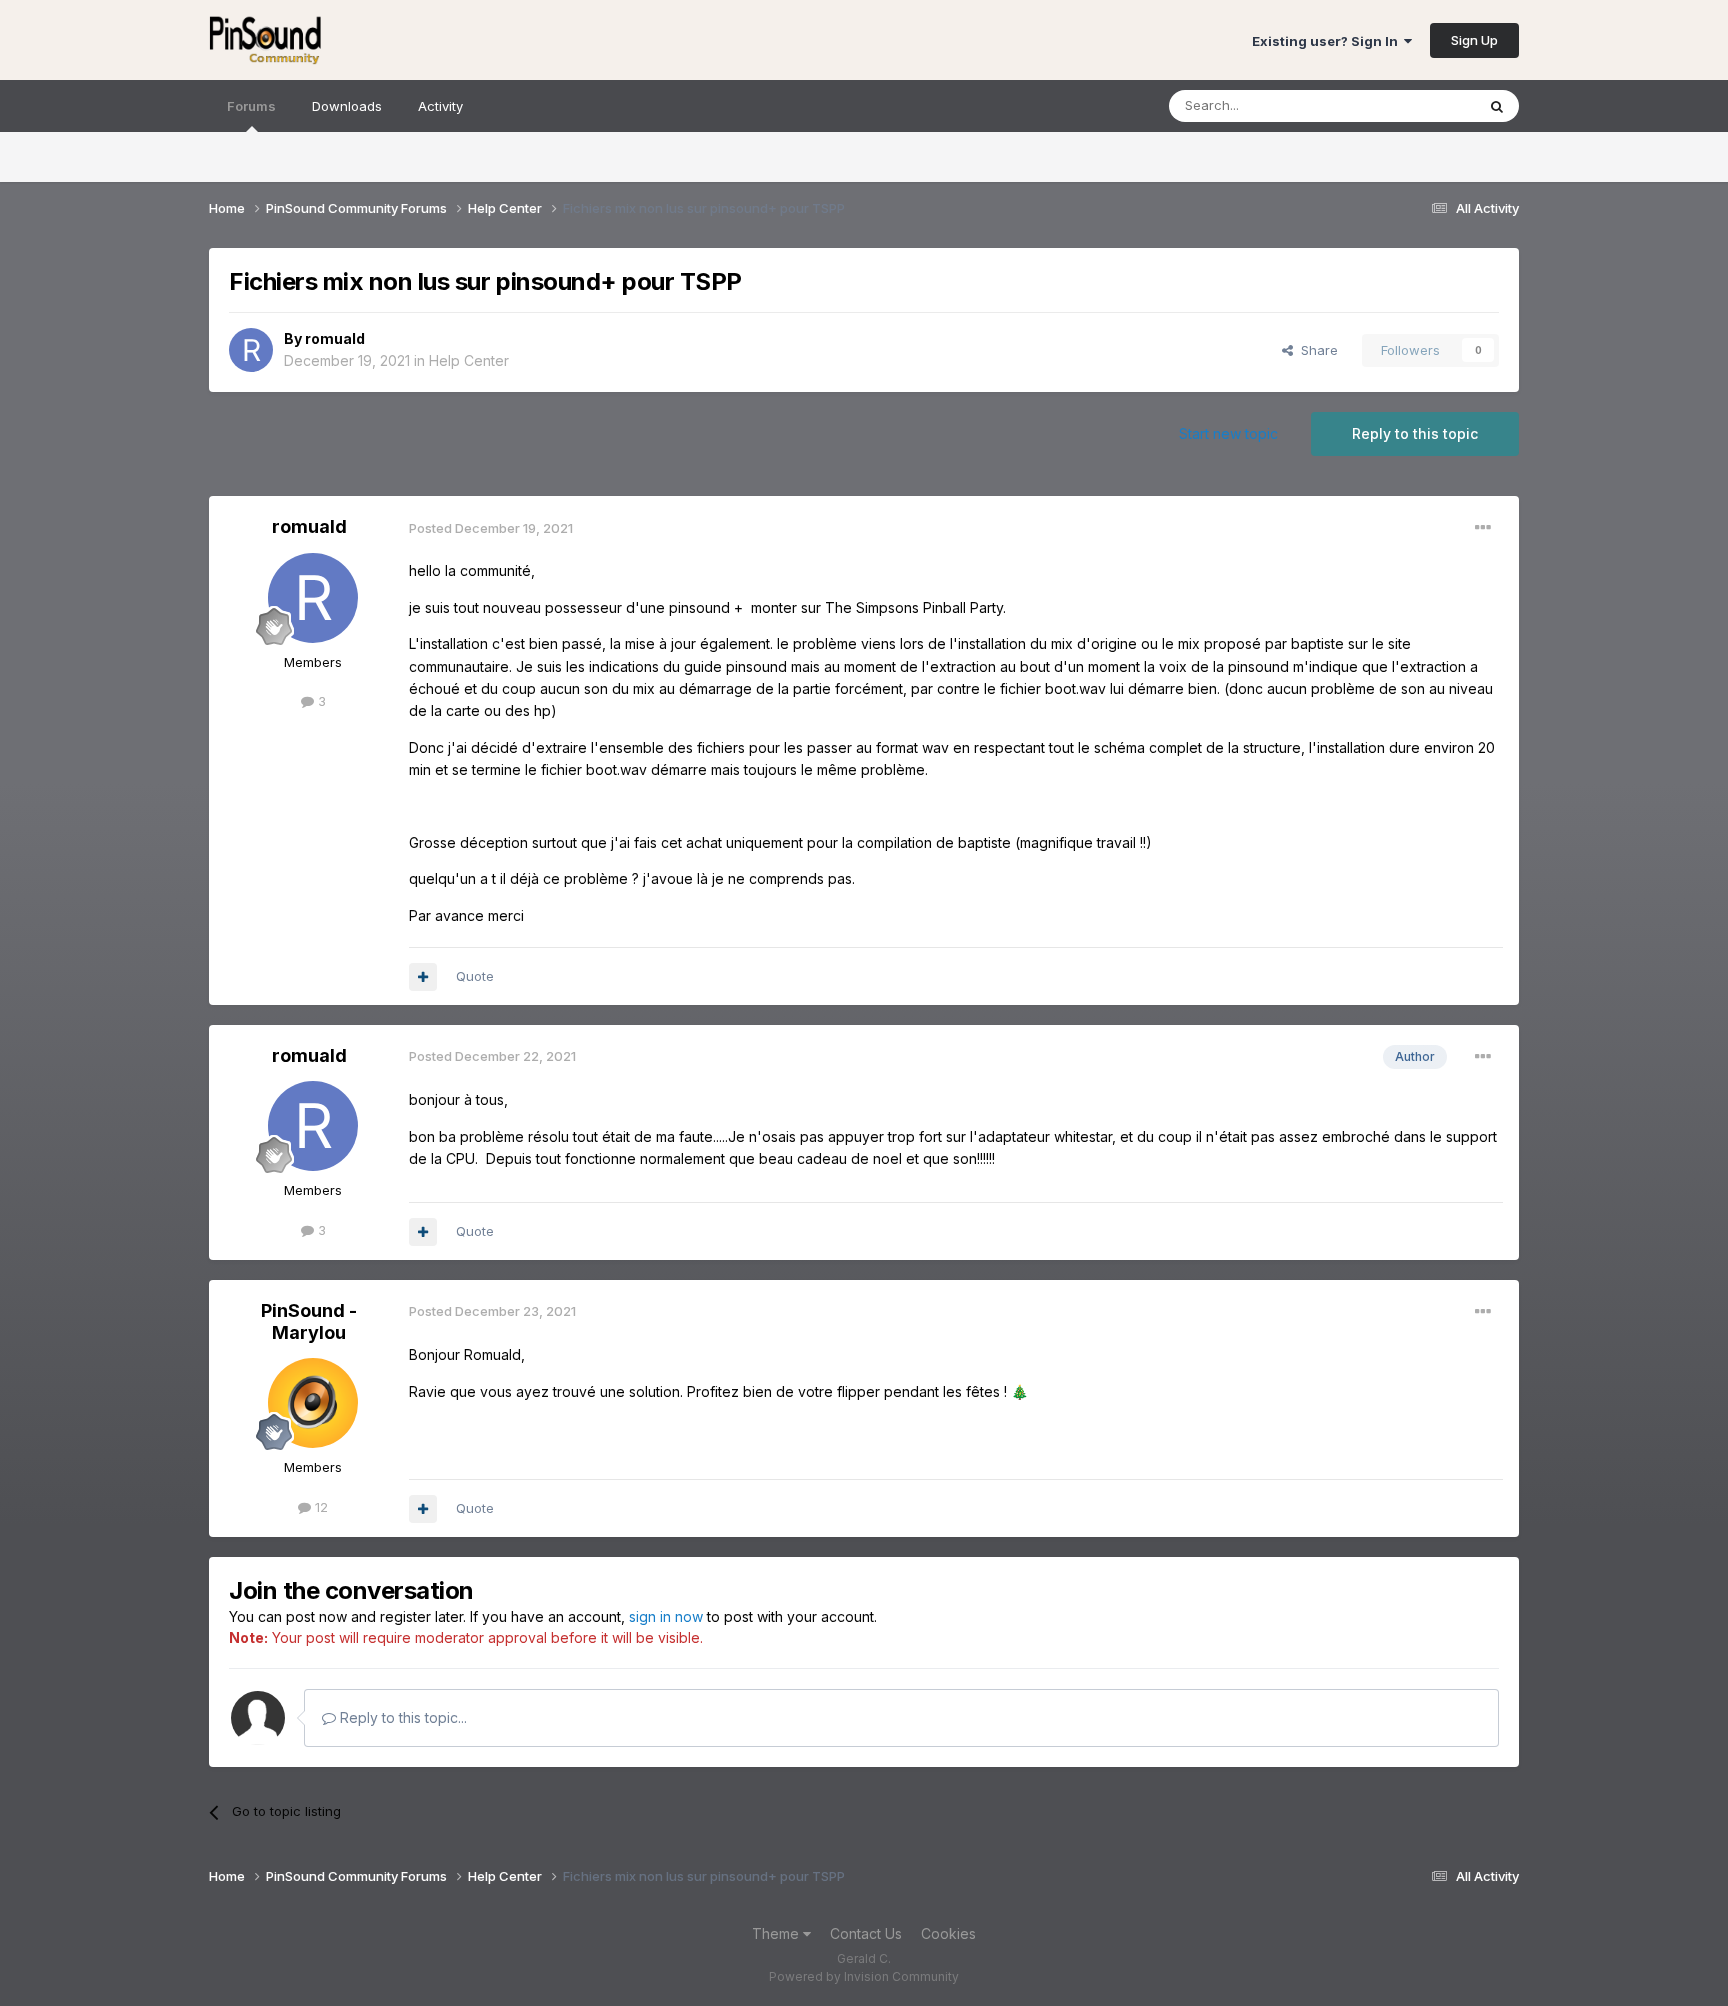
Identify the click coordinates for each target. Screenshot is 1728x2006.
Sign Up (1474, 40)
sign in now (666, 1616)
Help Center (469, 360)
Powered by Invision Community (864, 1976)
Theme (777, 1933)
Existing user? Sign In (1328, 41)
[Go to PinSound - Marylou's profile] (313, 1403)
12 (319, 1507)
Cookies (948, 1933)
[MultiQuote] (423, 977)
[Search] (1497, 106)
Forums (251, 106)
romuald (335, 338)
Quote (475, 976)
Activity (440, 106)
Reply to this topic (1415, 433)
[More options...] (1483, 528)
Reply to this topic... (401, 1717)
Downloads (347, 106)
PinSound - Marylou (309, 1321)
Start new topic (1228, 433)
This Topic (1416, 105)
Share (1315, 350)
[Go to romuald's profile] (251, 350)
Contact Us (866, 1933)
